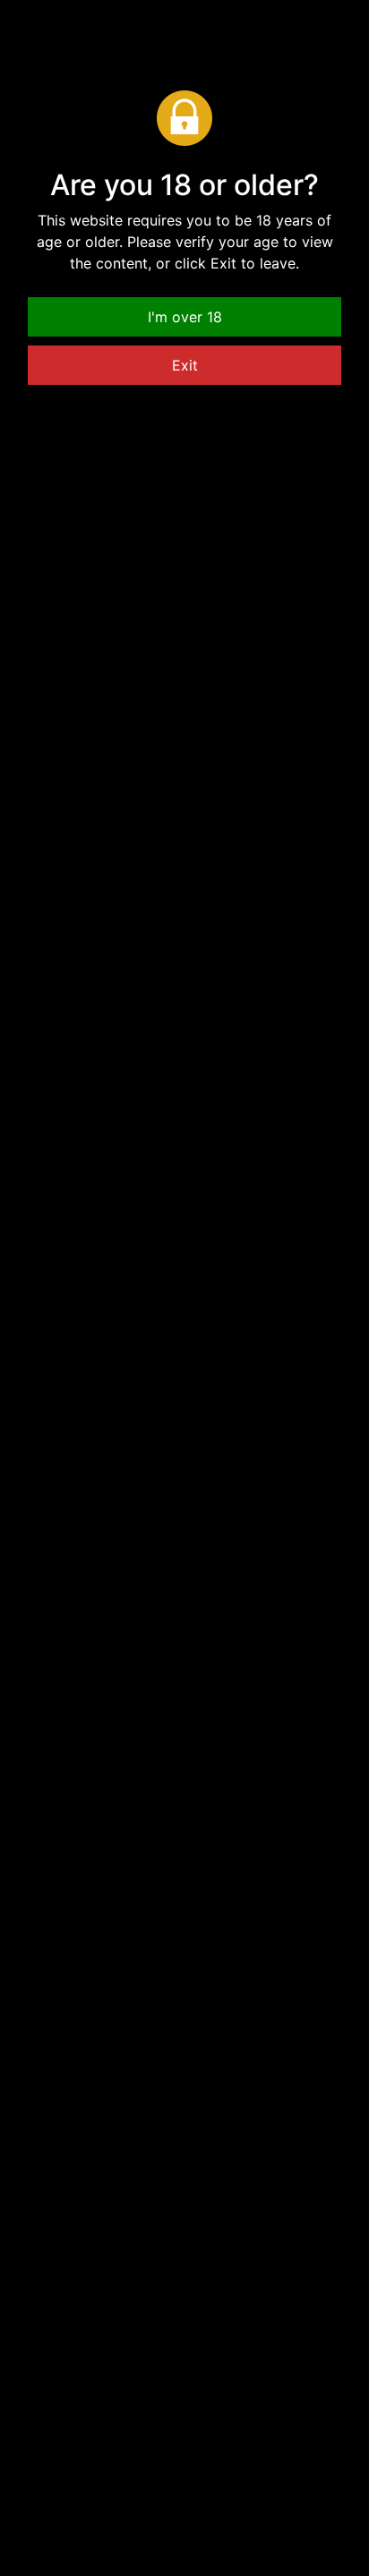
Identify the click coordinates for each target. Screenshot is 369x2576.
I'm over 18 (185, 317)
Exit (185, 365)
